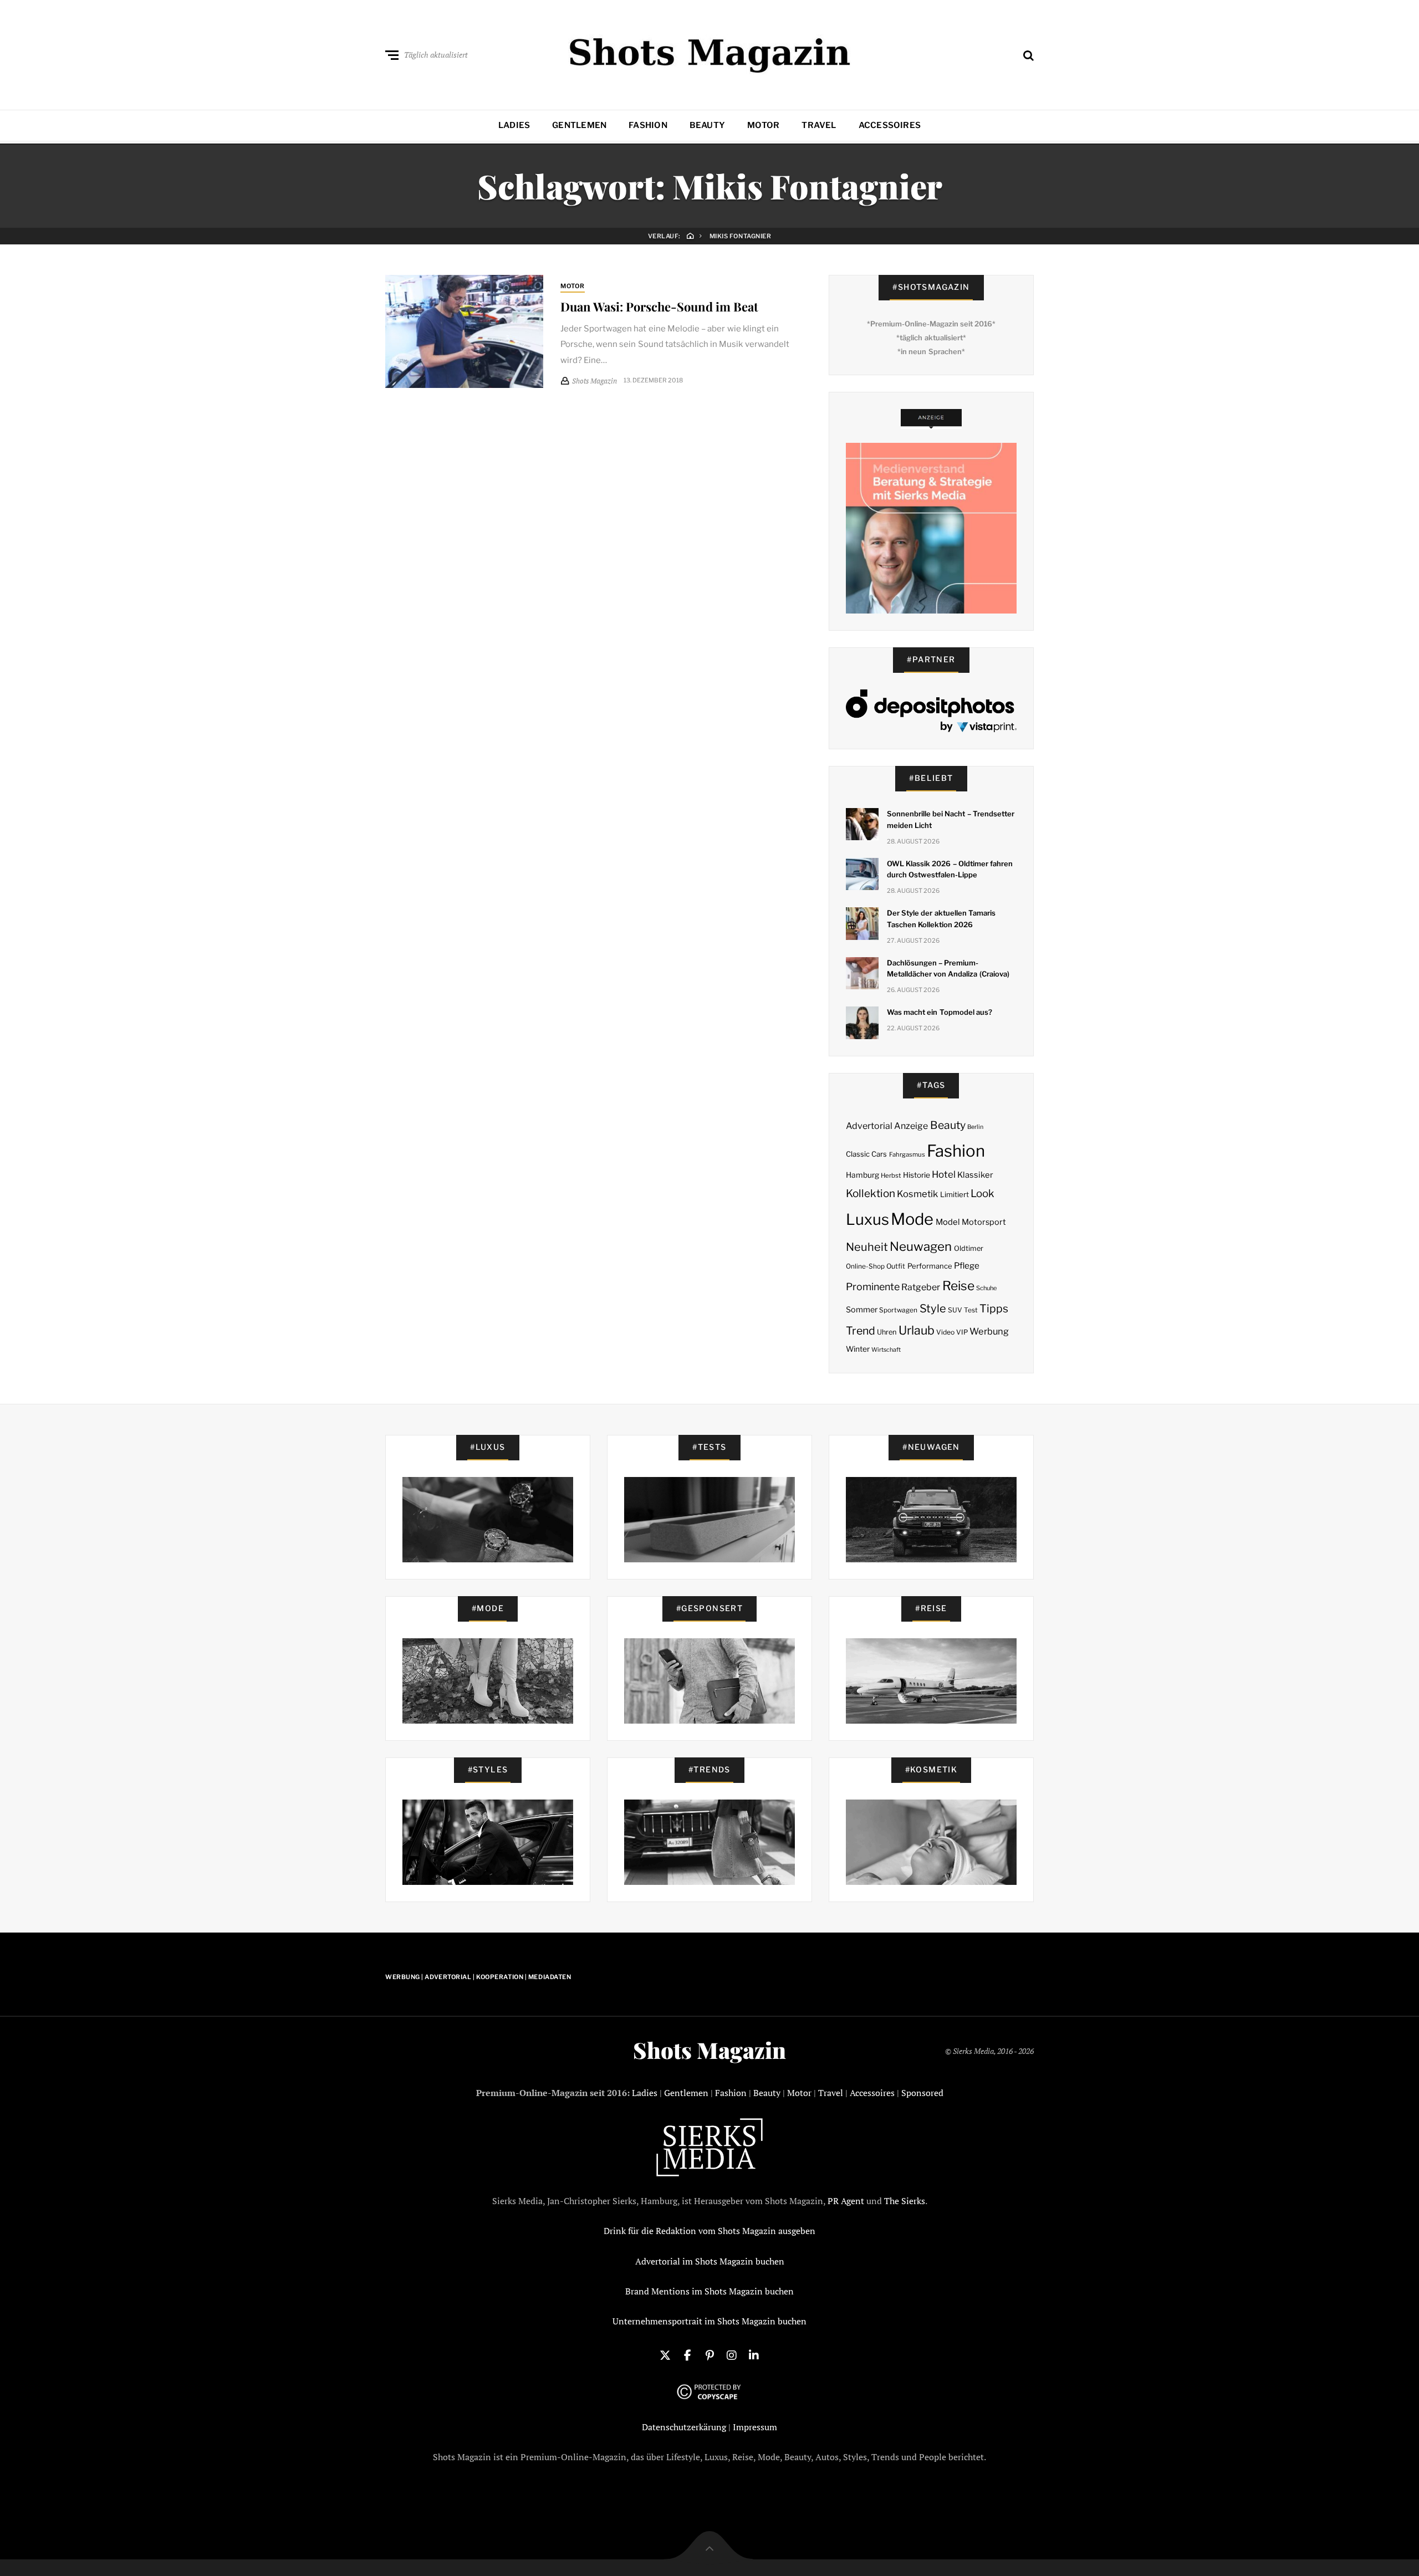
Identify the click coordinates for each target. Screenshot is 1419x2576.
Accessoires (890, 125)
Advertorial (869, 1126)
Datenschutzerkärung (684, 2427)
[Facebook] (687, 2354)
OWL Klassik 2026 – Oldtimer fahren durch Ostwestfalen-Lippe (950, 869)
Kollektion (871, 1194)
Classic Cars (866, 1154)
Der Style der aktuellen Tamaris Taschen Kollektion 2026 (941, 919)
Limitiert (954, 1194)
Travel (819, 125)
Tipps (994, 1309)
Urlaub (917, 1330)
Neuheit (867, 1247)
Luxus (867, 1220)
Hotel (944, 1174)
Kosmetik (917, 1194)
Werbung (989, 1331)
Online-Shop (865, 1266)
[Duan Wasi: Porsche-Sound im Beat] (464, 331)
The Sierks (905, 2201)
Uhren (887, 1332)
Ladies (514, 125)
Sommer (862, 1310)
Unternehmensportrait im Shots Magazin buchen (709, 2321)
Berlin (975, 1127)
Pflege (967, 1266)
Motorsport (984, 1222)
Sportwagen (898, 1310)
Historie (917, 1175)
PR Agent (846, 2201)
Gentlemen (579, 125)
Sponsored (922, 2093)
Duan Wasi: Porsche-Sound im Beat (659, 306)
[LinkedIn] (754, 2354)
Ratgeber (921, 1287)
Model (948, 1222)
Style (933, 1309)
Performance (930, 1266)
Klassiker (975, 1175)
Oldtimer (969, 1248)
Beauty (707, 125)
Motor (763, 125)
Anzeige (911, 1126)
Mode (912, 1219)
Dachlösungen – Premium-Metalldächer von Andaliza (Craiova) (948, 968)
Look (982, 1194)
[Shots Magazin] (710, 53)
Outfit (896, 1266)
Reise (958, 1286)
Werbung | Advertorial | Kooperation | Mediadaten (478, 1977)
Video (945, 1332)
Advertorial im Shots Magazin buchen (710, 2261)
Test (971, 1310)
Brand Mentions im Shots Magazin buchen (709, 2291)
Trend (861, 1331)
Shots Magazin (709, 2050)
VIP (962, 1332)
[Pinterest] (709, 2354)
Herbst (891, 1175)
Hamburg (862, 1175)
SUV (955, 1310)
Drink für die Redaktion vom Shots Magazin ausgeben (709, 2231)
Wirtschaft (886, 1350)
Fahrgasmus (907, 1154)
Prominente (873, 1287)
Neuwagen (921, 1246)
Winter (858, 1349)
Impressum (755, 2427)
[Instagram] (732, 2354)
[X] (665, 2354)
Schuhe (986, 1288)
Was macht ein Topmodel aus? (940, 1012)
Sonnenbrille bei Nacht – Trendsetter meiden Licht (951, 819)
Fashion (648, 125)
